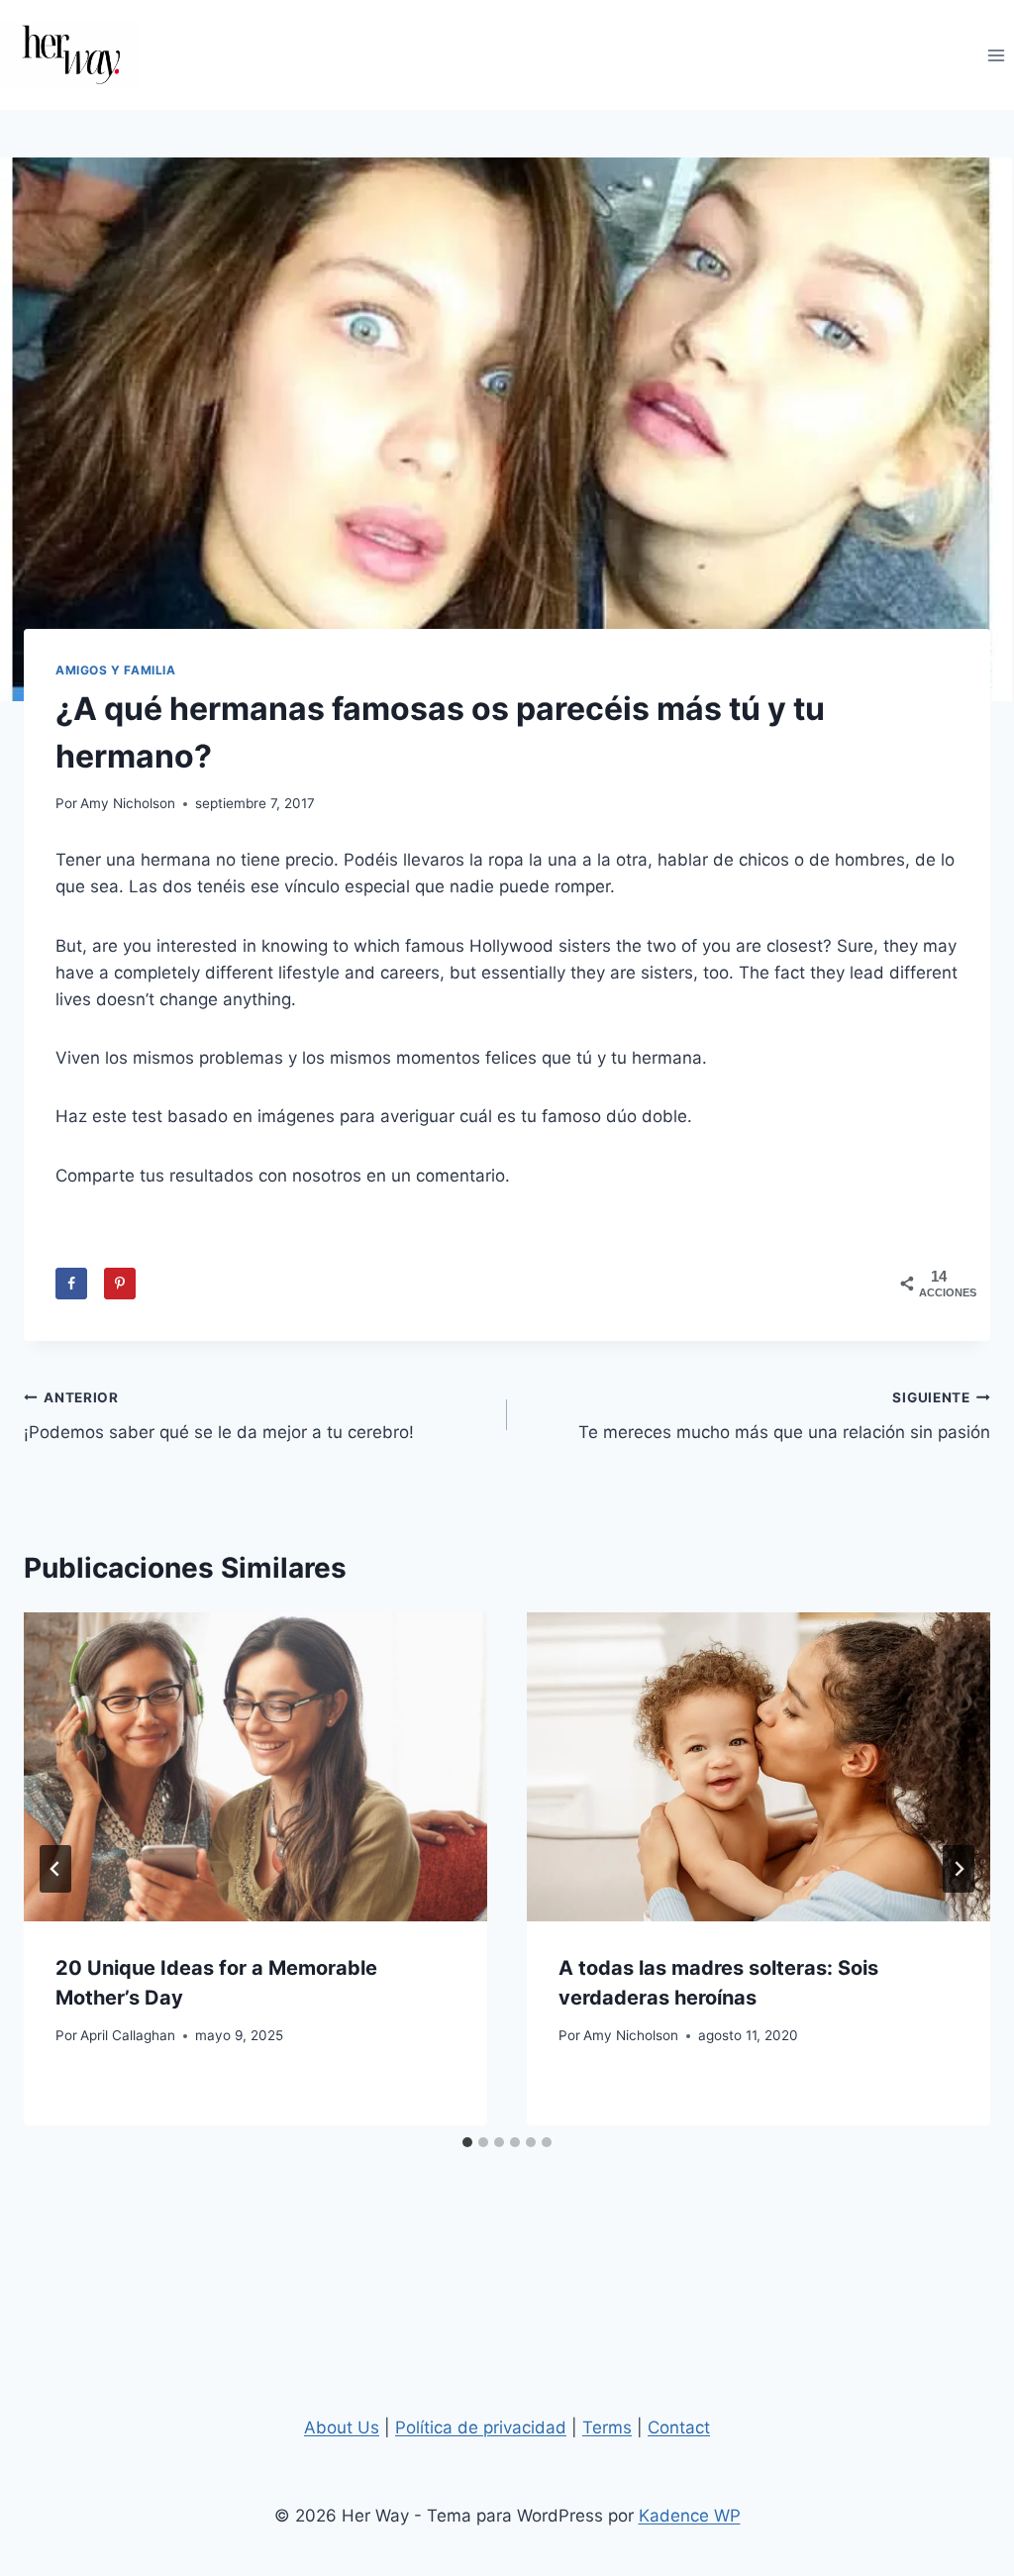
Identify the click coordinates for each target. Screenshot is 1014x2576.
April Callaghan (128, 2035)
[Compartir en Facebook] (71, 1284)
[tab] (467, 2142)
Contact (679, 2427)
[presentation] (255, 1767)
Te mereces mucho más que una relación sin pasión (784, 1416)
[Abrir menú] (996, 55)
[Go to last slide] (55, 1869)
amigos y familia (116, 670)
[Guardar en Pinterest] (120, 1284)
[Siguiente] (959, 1869)
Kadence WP (690, 2516)
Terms (607, 2427)
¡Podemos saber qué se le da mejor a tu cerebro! (219, 1416)
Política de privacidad (481, 2427)
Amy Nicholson (128, 803)
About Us (342, 2427)
